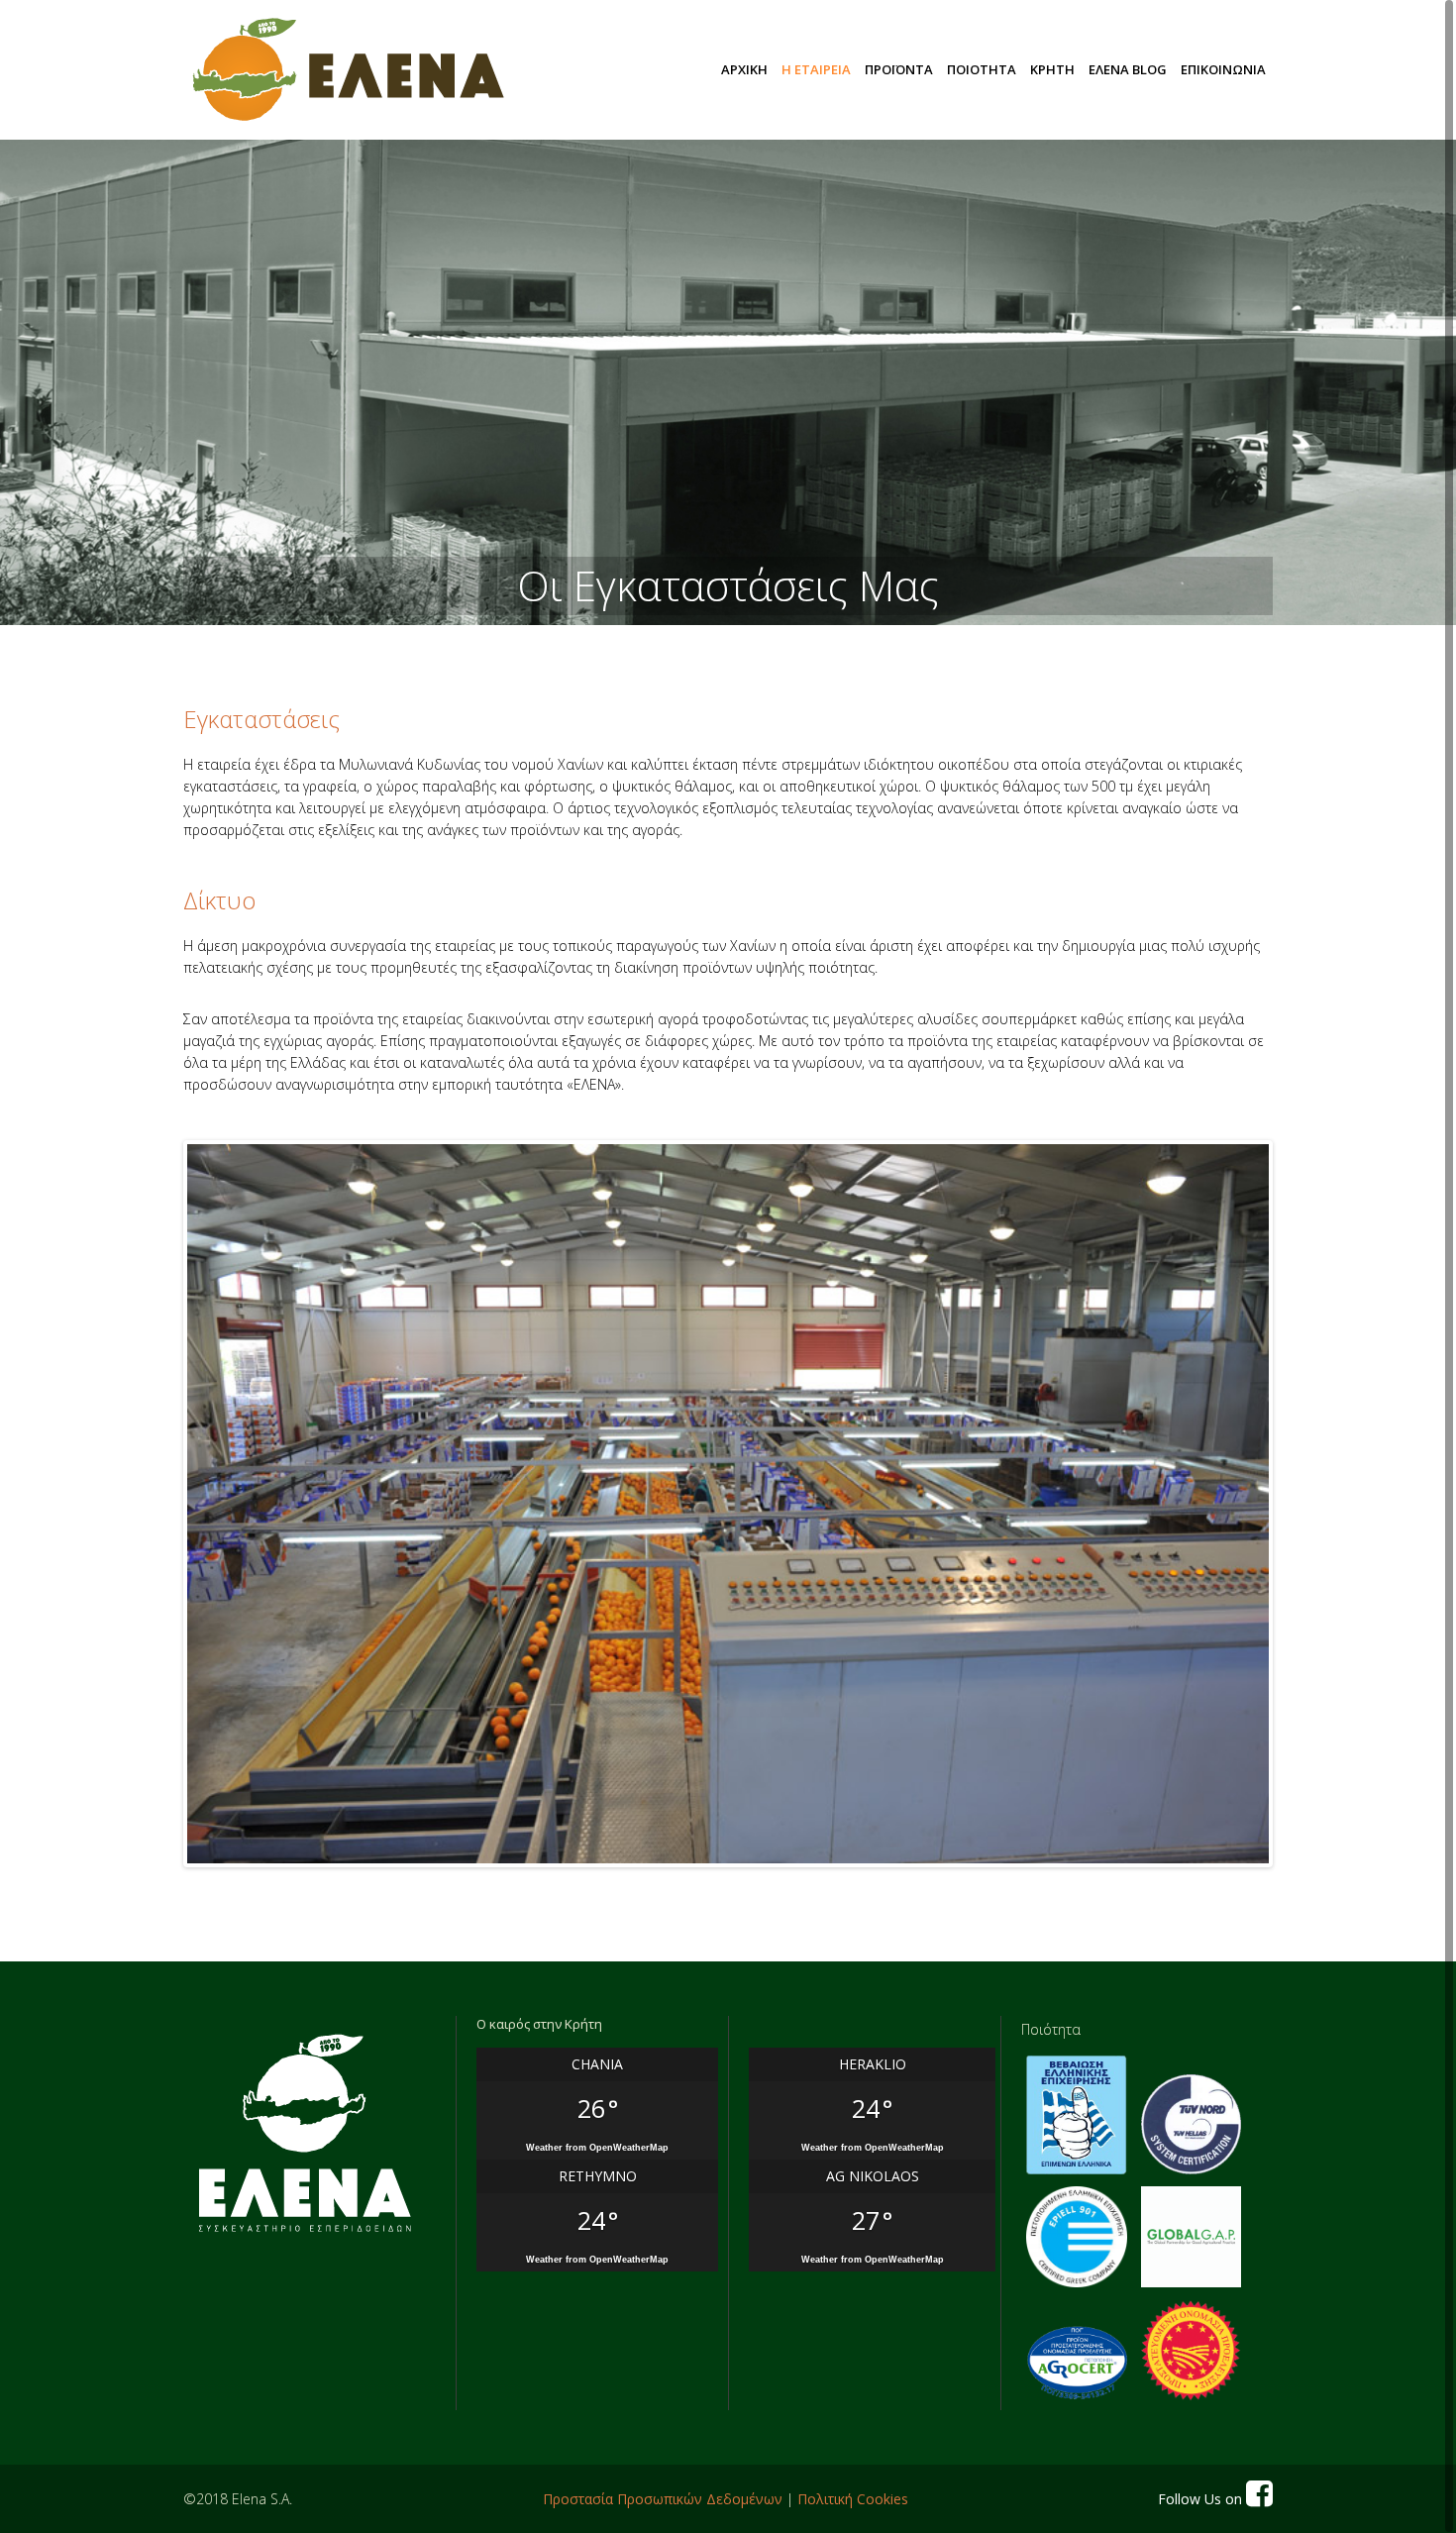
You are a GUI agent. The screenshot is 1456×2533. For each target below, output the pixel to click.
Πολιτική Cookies (853, 2499)
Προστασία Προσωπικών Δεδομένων (663, 2499)
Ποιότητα (1051, 2029)
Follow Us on (1202, 2499)
